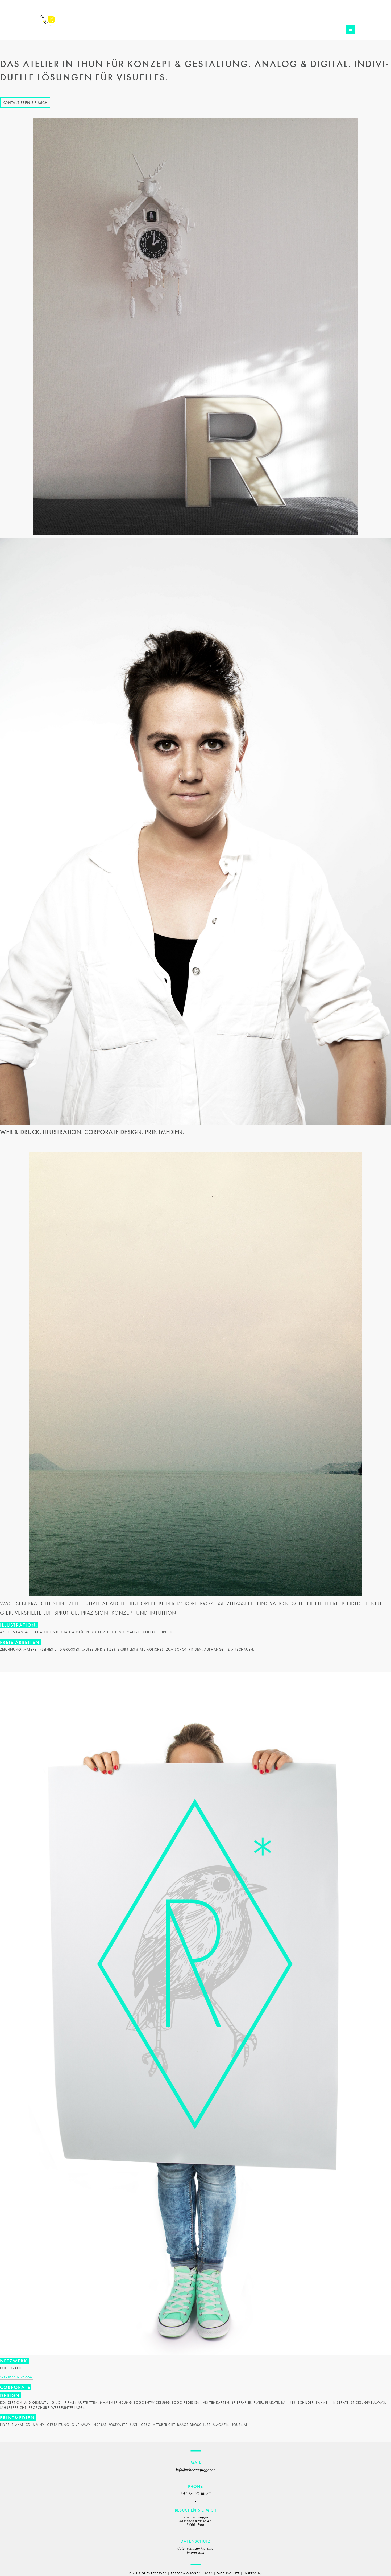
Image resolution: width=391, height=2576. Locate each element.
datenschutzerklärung (195, 2548)
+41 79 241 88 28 (195, 2493)
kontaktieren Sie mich (25, 102)
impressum (195, 2552)
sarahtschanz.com (16, 2377)
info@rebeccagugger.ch (196, 2470)
